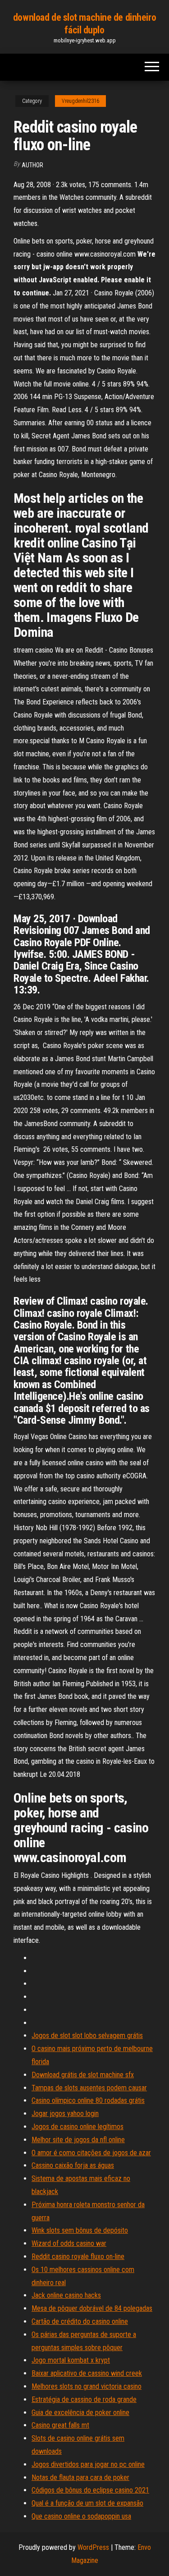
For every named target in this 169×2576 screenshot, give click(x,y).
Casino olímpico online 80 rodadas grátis (88, 2100)
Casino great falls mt (60, 2425)
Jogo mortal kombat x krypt (71, 2360)
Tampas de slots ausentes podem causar (89, 2088)
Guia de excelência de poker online (80, 2413)
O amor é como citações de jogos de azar (91, 2153)
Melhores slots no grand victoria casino (87, 2386)
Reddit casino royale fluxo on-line (78, 2256)
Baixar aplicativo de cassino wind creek (87, 2373)
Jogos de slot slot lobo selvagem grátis (87, 2035)
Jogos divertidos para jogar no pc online (88, 2464)
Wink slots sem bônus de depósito (80, 2230)
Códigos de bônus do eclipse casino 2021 (90, 2490)
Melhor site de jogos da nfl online (78, 2140)
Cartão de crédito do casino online (80, 2321)
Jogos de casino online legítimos (78, 2127)
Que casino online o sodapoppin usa (81, 2516)
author (32, 165)
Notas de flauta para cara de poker (80, 2477)
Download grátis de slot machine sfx (83, 2075)
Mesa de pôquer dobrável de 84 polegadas (92, 2308)
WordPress (93, 2547)
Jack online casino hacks (66, 2295)
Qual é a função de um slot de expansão (87, 2503)
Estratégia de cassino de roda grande (84, 2399)
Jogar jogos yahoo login (65, 2114)
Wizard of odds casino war (69, 2243)
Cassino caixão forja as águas (73, 2165)
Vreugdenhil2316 (80, 101)
